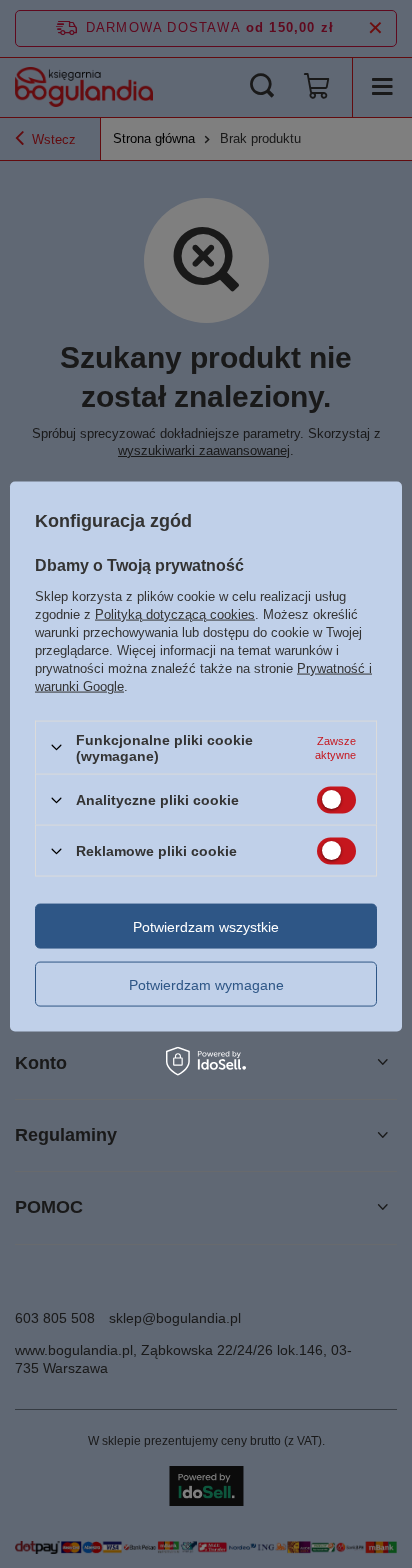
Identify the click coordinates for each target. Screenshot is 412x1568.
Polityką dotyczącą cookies (175, 613)
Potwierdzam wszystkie (206, 926)
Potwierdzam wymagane (206, 984)
